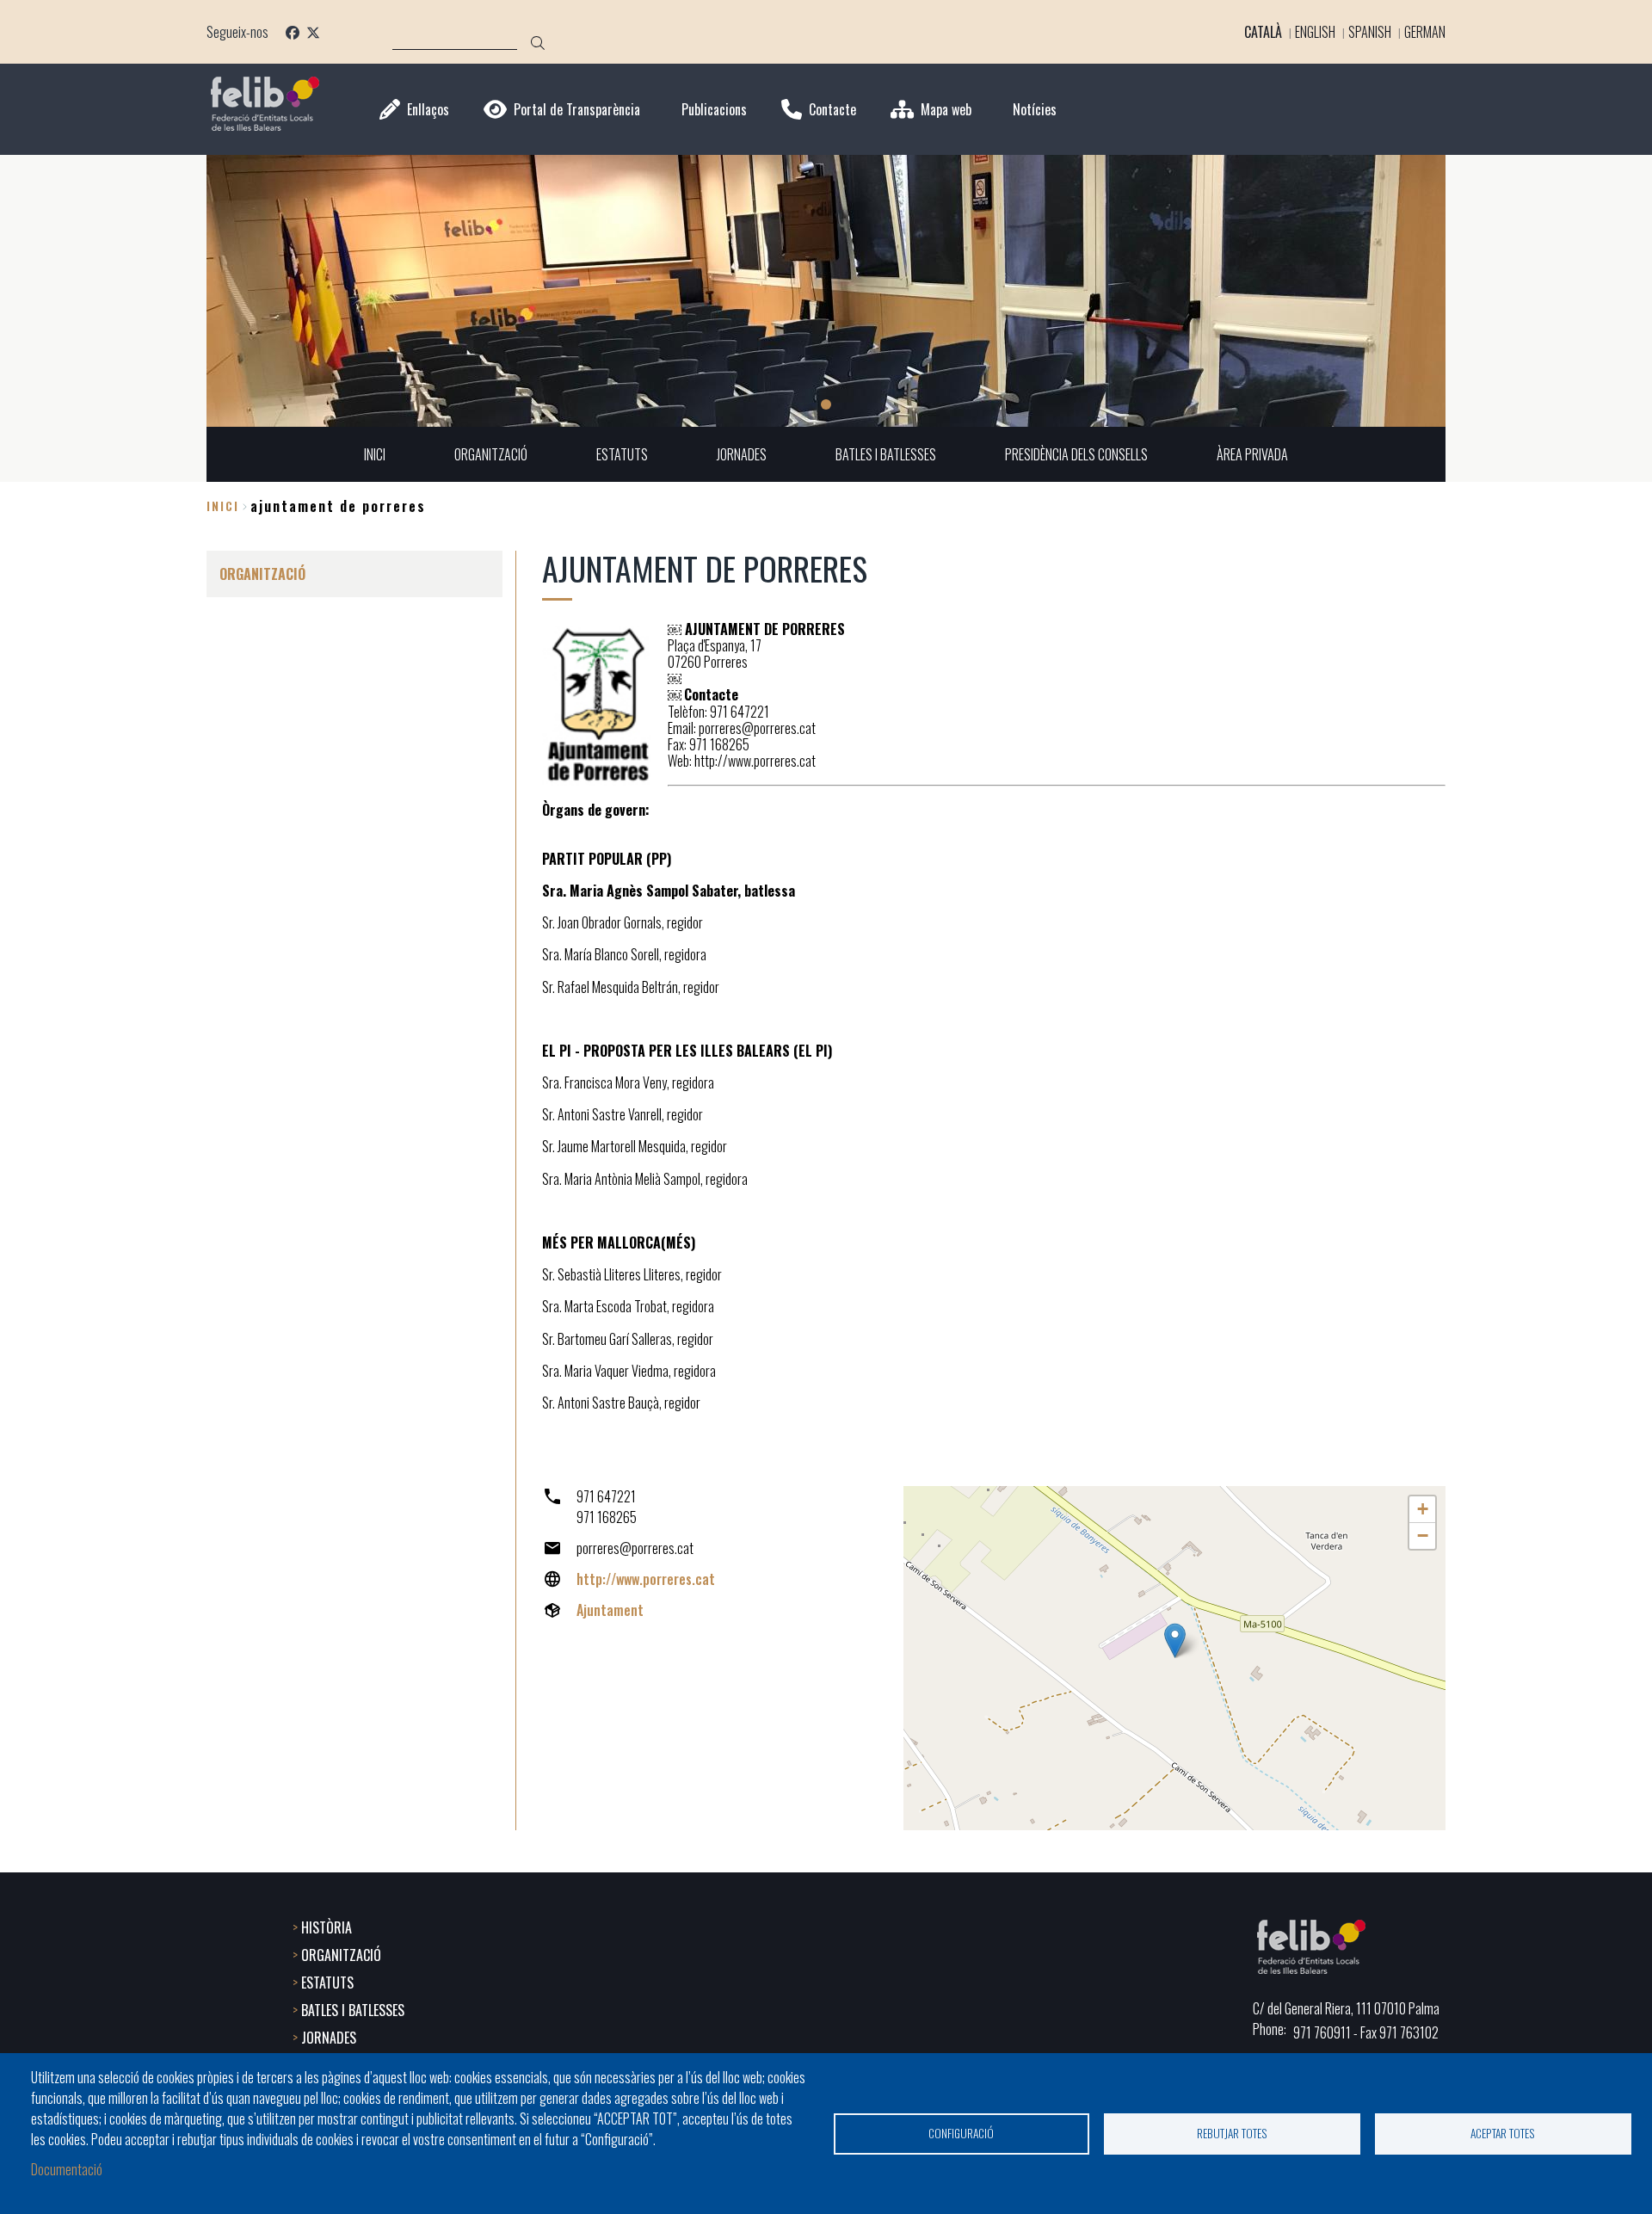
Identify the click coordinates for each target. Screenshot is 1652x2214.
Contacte (832, 110)
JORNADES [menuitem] (742, 454)
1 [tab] (826, 404)
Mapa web (946, 110)
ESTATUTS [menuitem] (622, 454)
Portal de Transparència (577, 110)
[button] (1175, 1640)
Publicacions (714, 110)
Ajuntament (610, 1610)
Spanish (1370, 32)
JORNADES (329, 2038)
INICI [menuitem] (375, 454)
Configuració (961, 2133)
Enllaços (428, 110)
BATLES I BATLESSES (353, 2010)
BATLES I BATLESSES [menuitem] (886, 454)
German (1425, 32)
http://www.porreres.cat (646, 1579)
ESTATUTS (327, 1983)
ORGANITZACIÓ (341, 1955)
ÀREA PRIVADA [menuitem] (1252, 454)
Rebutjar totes (1232, 2133)
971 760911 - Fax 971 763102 (1366, 2032)
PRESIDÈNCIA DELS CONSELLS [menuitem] (1076, 454)
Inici (223, 506)
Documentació (67, 2169)
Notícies (1035, 110)
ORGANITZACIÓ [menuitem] (491, 454)
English (1315, 32)
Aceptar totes (1503, 2133)
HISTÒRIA (327, 1927)
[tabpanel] (826, 291)
